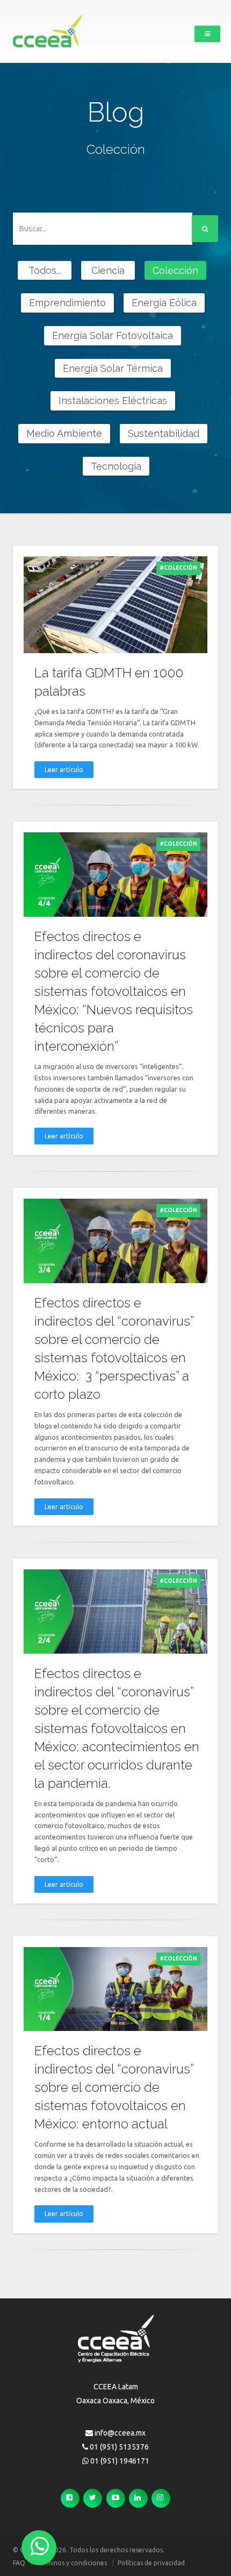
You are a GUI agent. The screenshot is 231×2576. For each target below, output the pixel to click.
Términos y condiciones (71, 2563)
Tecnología (116, 466)
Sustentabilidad (164, 433)
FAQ (19, 2563)
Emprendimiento (67, 303)
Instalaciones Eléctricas (113, 401)
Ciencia (108, 270)
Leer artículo (64, 770)
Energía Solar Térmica (113, 368)
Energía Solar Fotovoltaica (113, 335)
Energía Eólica (164, 303)
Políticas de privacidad (151, 2563)
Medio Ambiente (64, 433)
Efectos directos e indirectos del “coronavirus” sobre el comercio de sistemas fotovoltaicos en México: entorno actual (114, 2087)
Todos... (45, 270)
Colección (175, 270)
